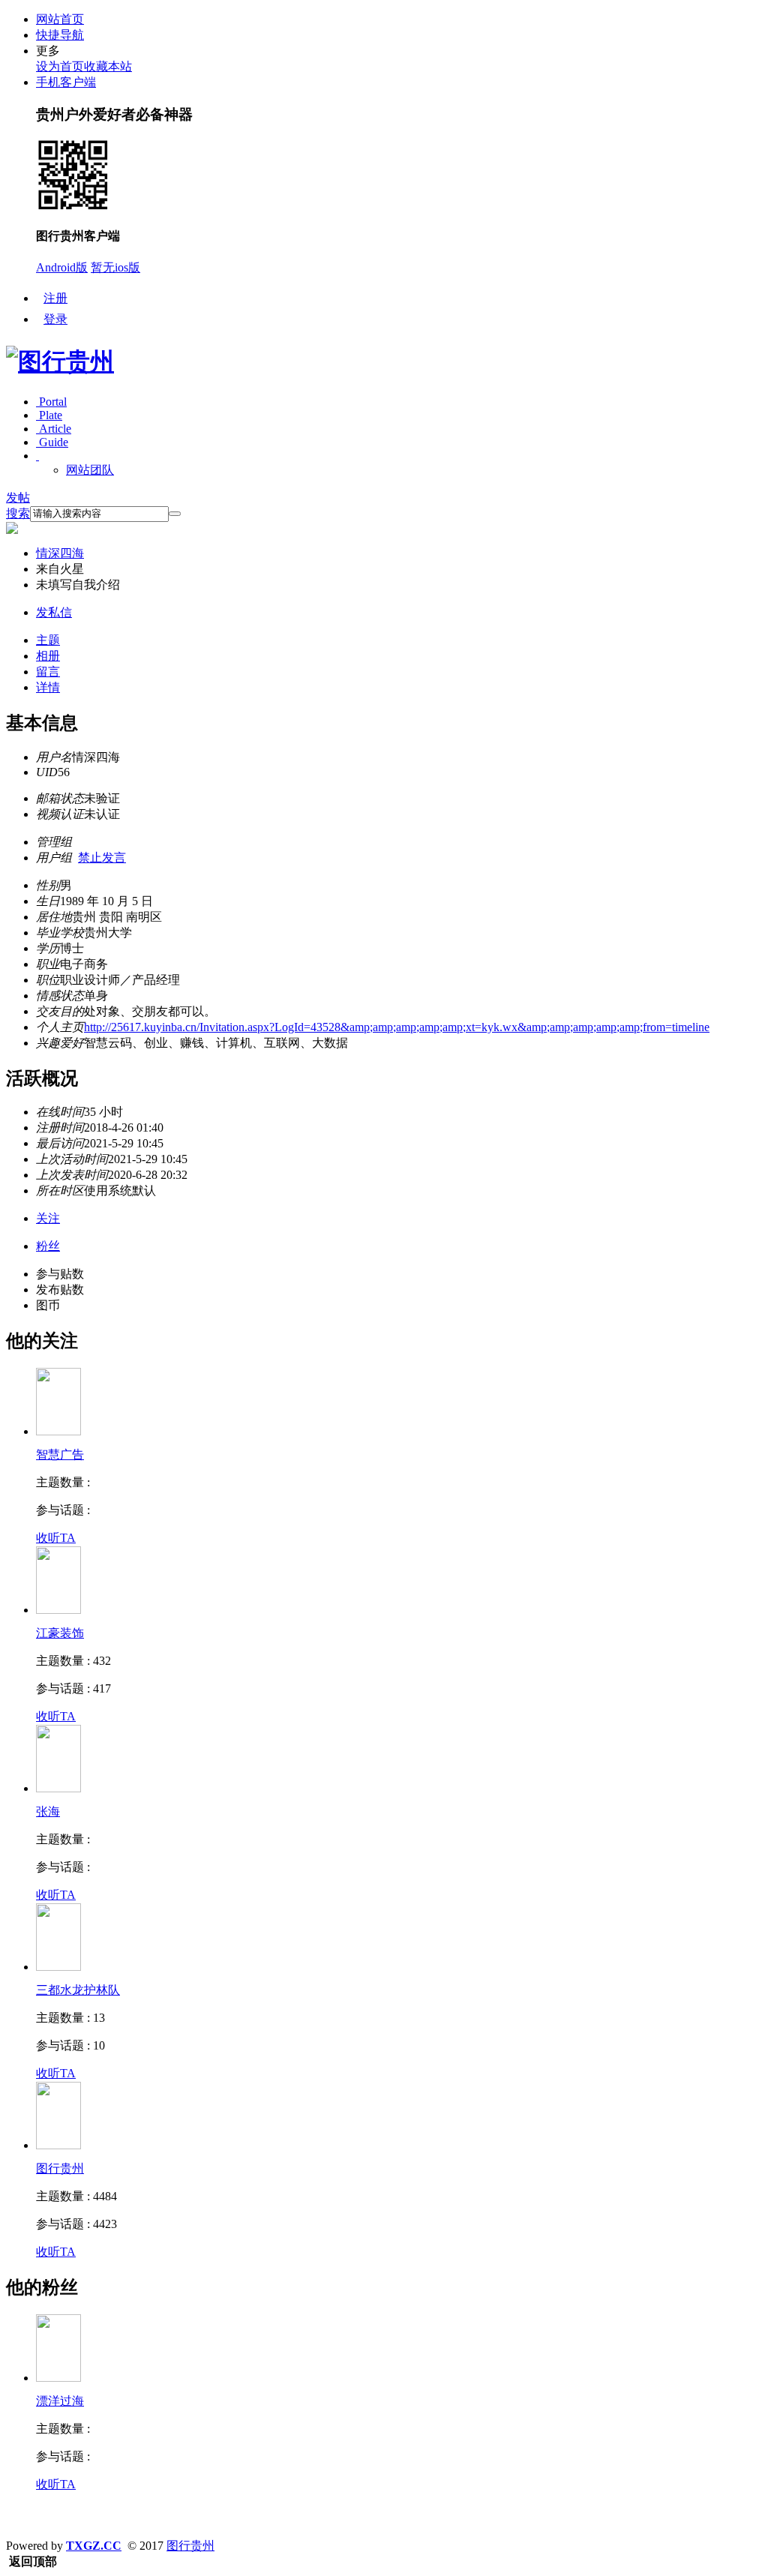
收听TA (56, 1538)
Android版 (62, 267)
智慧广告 (60, 1454)
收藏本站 (108, 66)
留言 (48, 672)
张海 (48, 1811)
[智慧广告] (58, 1431)
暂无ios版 (115, 267)
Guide (52, 442)
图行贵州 (60, 2168)
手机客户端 (66, 82)
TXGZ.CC (94, 2546)
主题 (48, 640)
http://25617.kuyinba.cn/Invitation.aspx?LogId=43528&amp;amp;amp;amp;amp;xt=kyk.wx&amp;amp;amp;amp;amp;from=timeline (397, 1027)
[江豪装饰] (58, 1610)
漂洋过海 (60, 2401)
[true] (175, 514)
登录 (55, 319)
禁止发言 (102, 858)
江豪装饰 (60, 1633)
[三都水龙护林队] (58, 1967)
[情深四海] (58, 2378)
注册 (55, 298)
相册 (48, 656)
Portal (51, 402)
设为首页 (60, 66)
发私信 (54, 612)
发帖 (18, 498)
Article (54, 429)
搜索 (18, 513)
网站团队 (90, 470)
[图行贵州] (60, 361)
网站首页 (60, 19)
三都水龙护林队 (78, 1990)
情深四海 (60, 553)
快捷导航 (60, 35)
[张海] (58, 1788)
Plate (49, 415)
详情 (48, 687)
